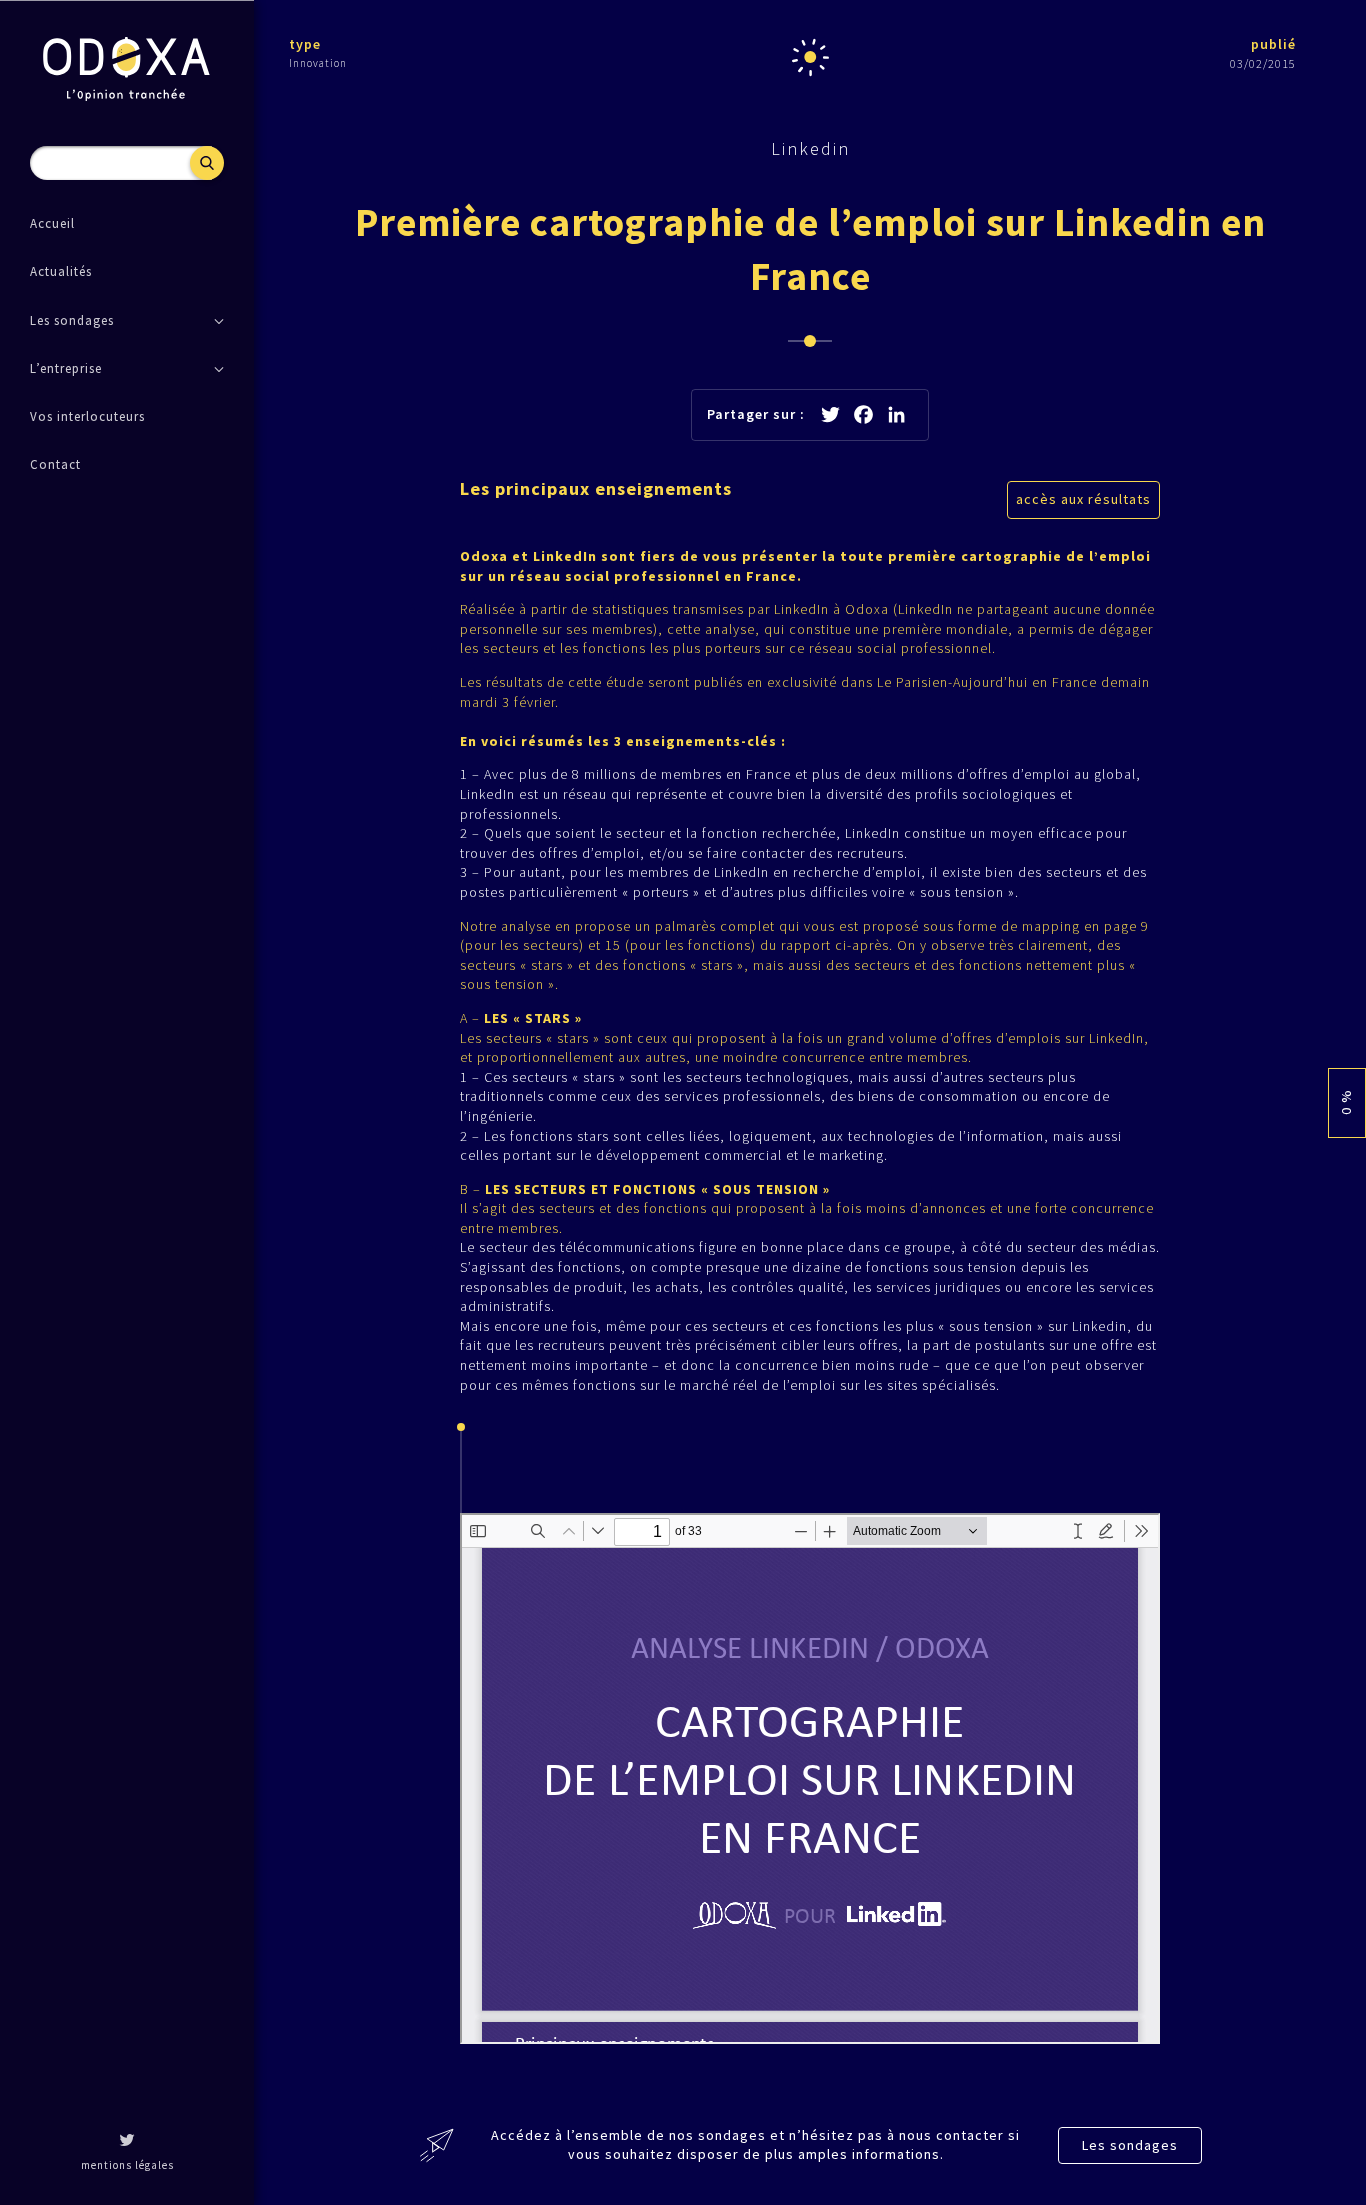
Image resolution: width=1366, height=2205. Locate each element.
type (305, 44)
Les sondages (1130, 2145)
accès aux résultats (1083, 499)
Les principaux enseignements (596, 488)
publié (1273, 44)
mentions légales (127, 2165)
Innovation (318, 63)
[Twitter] (127, 2142)
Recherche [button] (207, 163)
